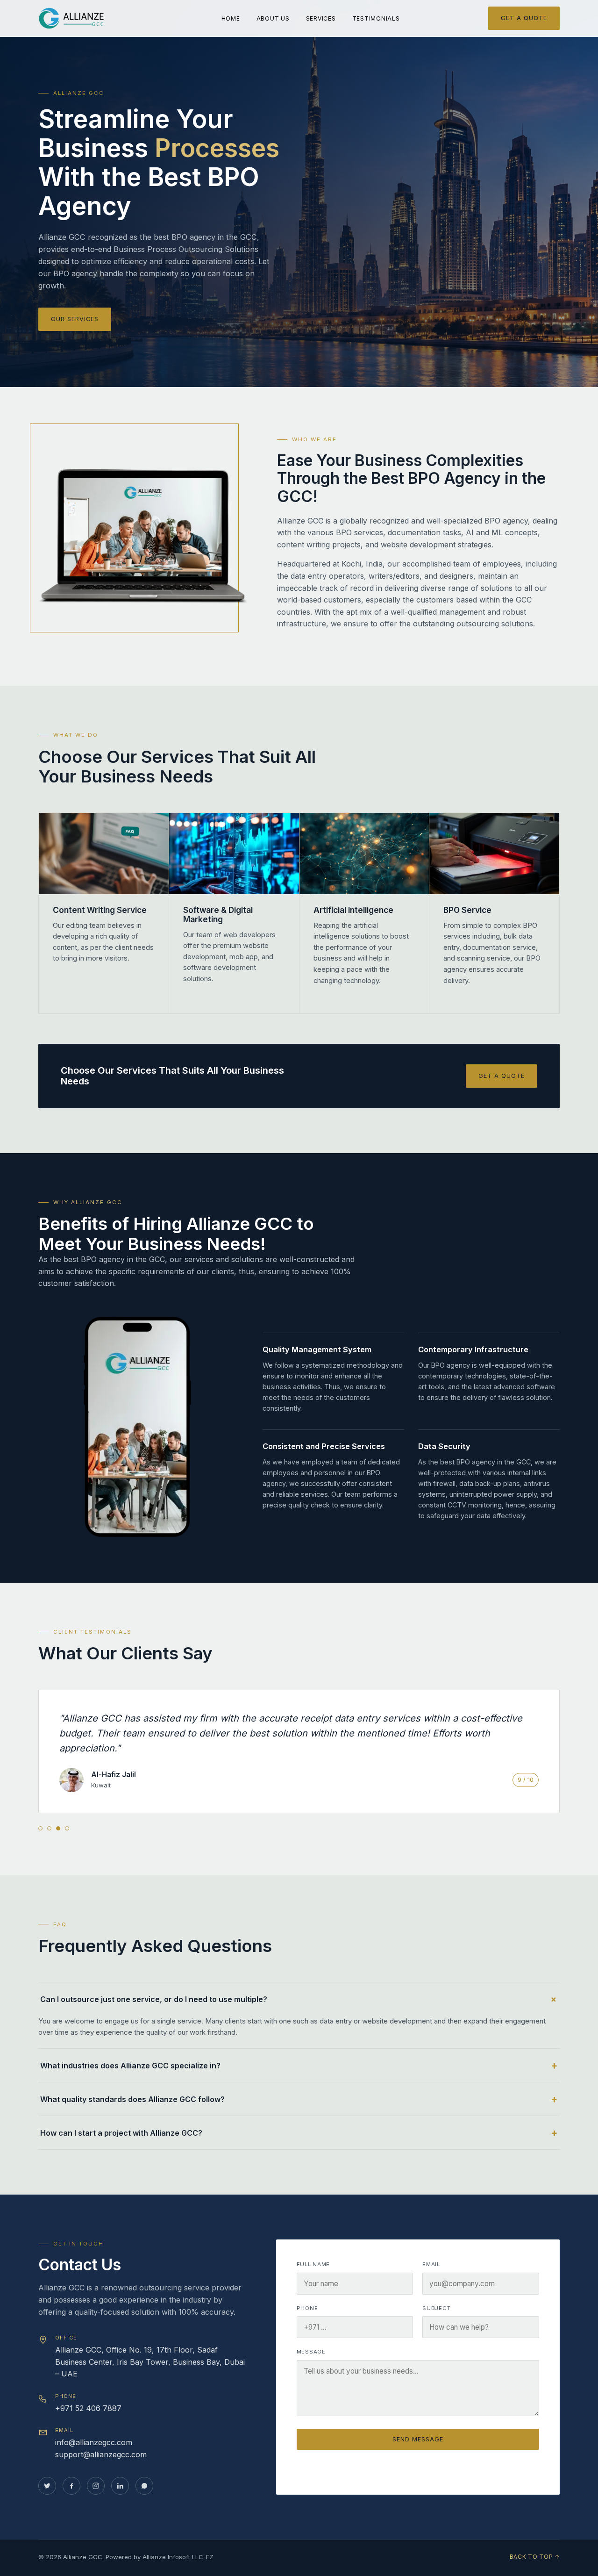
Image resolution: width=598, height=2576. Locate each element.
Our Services (75, 319)
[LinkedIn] (120, 2486)
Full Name (313, 2264)
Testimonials (376, 18)
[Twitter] (47, 2486)
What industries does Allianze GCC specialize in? (130, 2066)
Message (311, 2352)
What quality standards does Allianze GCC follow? (132, 2099)
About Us (273, 18)
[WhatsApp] (144, 2486)
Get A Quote (524, 18)
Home (231, 18)
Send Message (418, 2439)
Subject (436, 2308)
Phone (307, 2308)
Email (431, 2264)
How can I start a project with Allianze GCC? (121, 2133)
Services (321, 18)
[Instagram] (96, 2486)
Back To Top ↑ (535, 2557)
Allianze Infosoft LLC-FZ (178, 2557)
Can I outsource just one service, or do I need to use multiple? (154, 1999)
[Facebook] (71, 2486)
